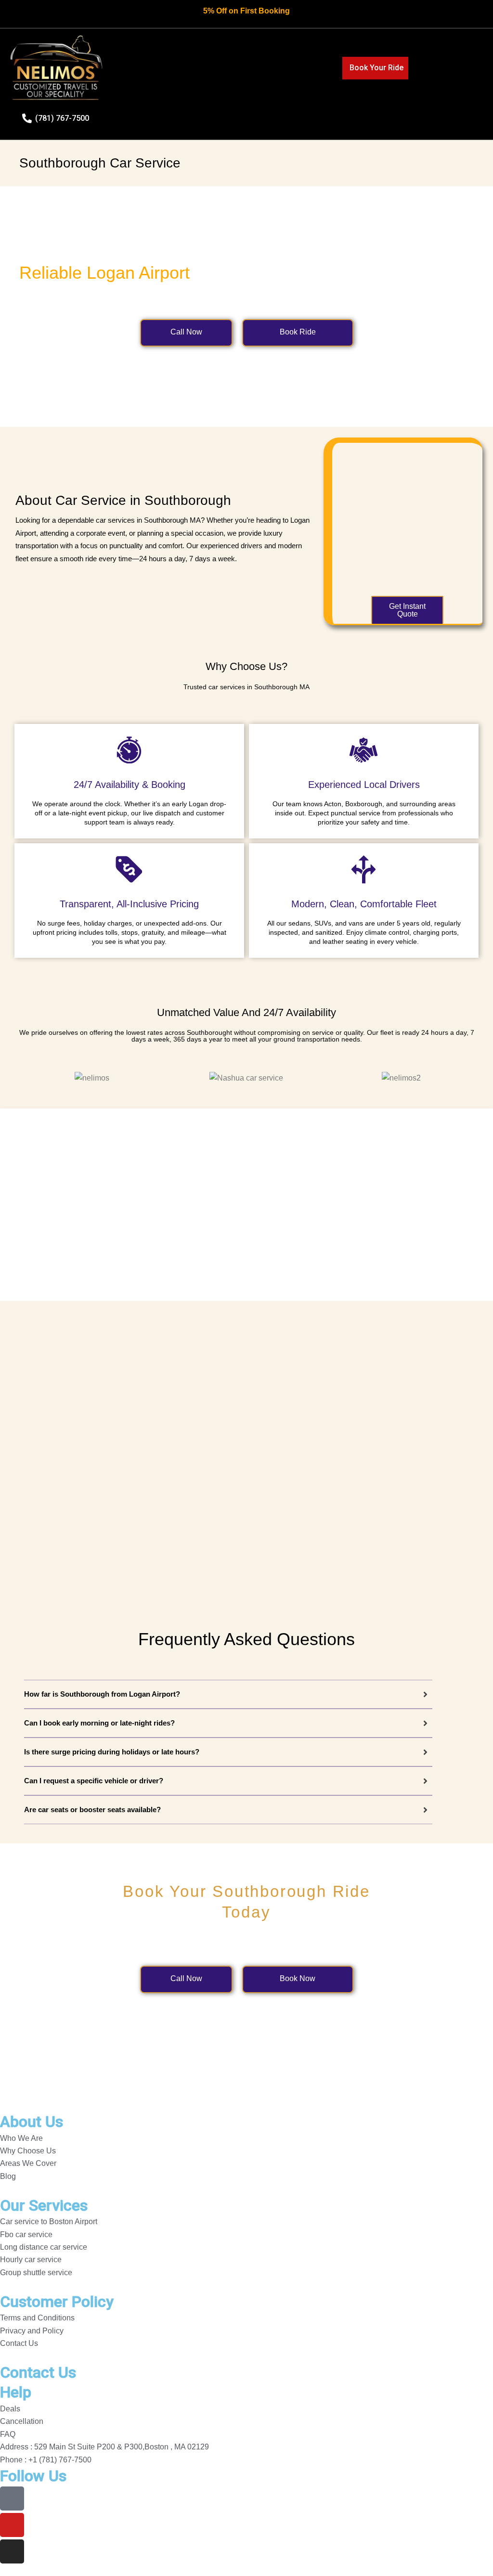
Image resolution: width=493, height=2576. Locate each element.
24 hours (153, 559)
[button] (259, 66)
